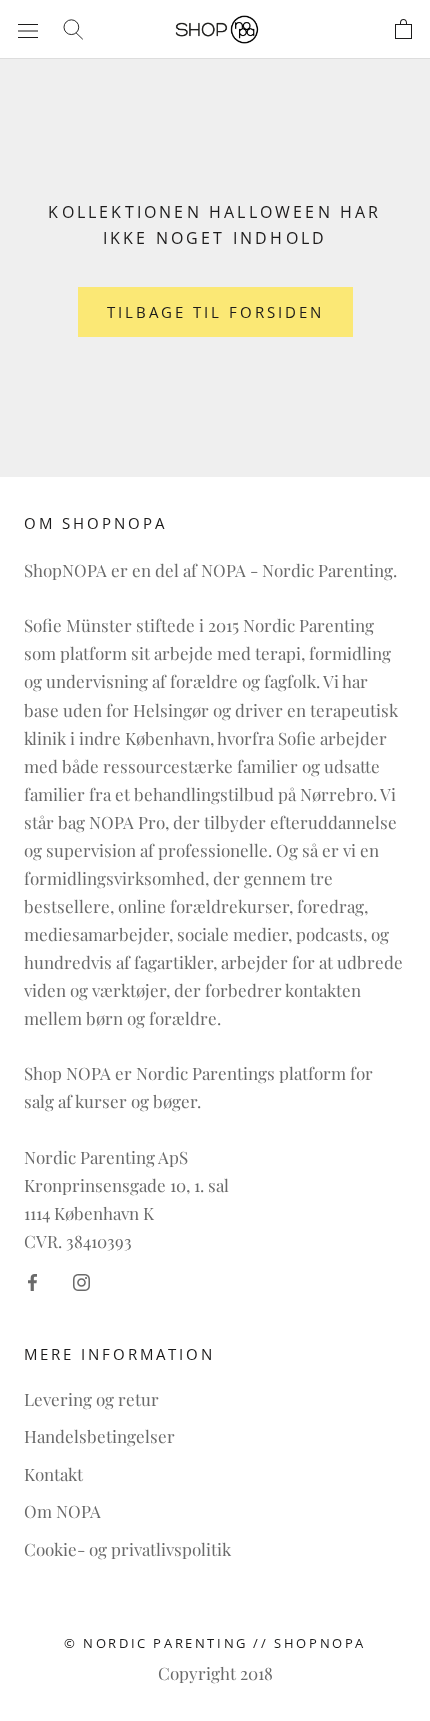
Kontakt (53, 1474)
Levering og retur (91, 1399)
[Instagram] (81, 1280)
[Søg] (73, 28)
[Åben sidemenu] (28, 29)
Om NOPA (62, 1511)
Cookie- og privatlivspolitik (127, 1549)
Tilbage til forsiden (215, 312)
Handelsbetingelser (99, 1436)
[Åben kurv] (403, 29)
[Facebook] (32, 1280)
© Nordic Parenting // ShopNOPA (215, 1643)
